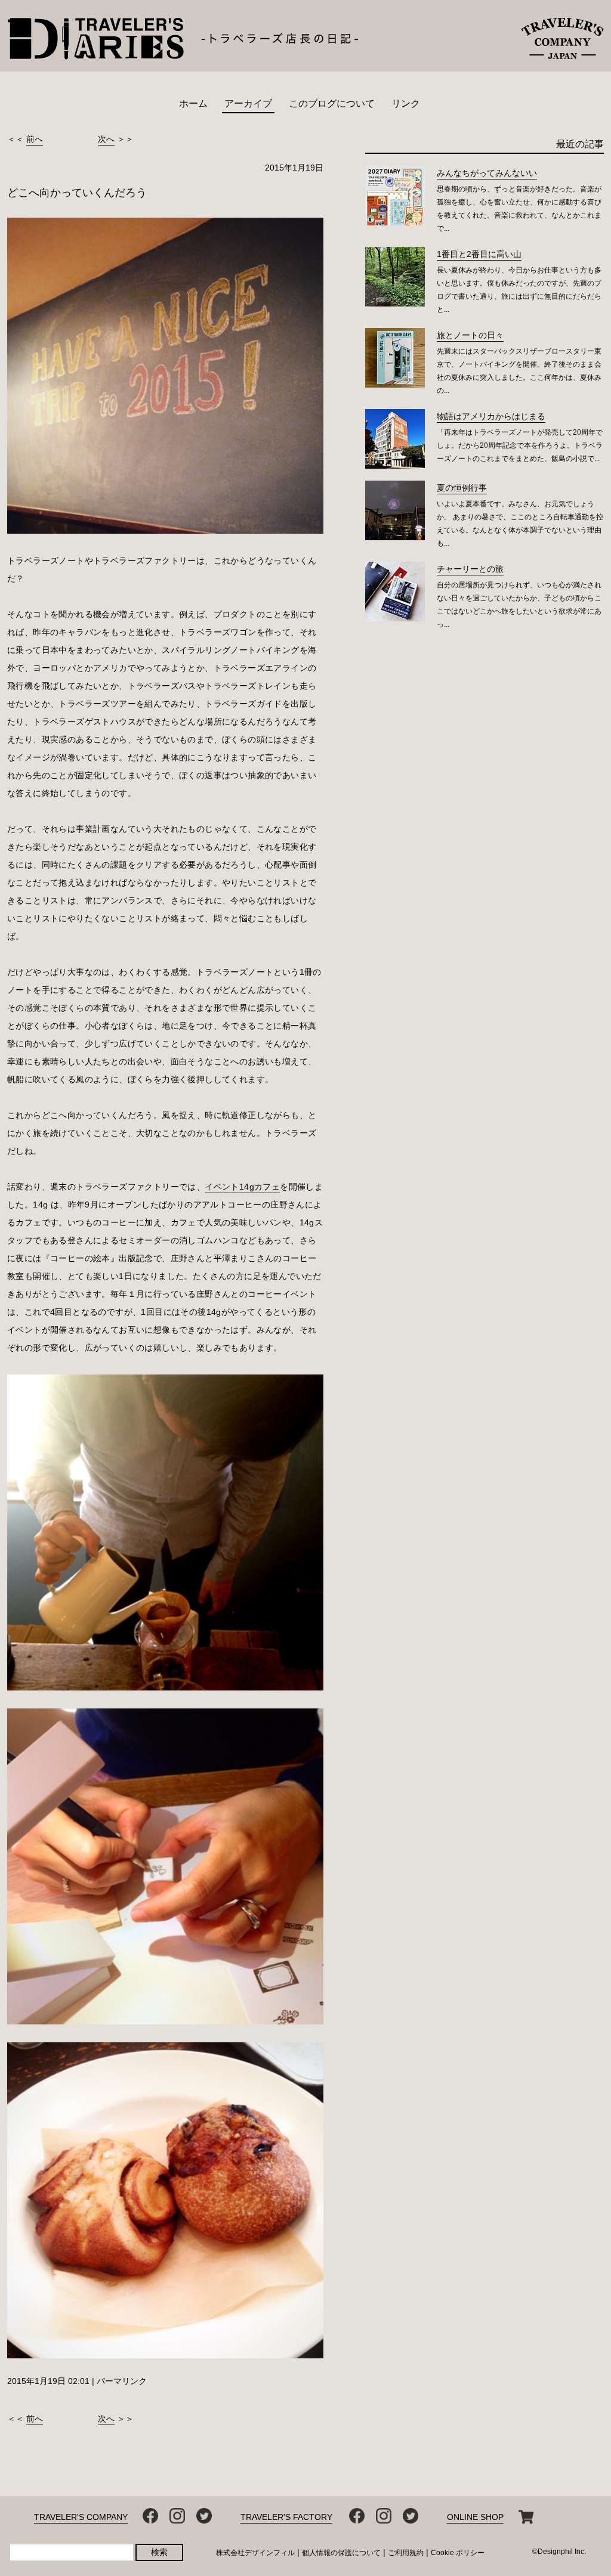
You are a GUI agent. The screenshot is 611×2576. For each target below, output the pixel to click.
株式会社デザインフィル (255, 2553)
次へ (106, 139)
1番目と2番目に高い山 (479, 254)
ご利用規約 (406, 2553)
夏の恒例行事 (462, 488)
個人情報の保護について (341, 2553)
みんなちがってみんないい (487, 173)
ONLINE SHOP (475, 2517)
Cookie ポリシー (458, 2553)
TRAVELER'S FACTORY (286, 2517)
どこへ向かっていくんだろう (77, 193)
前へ (35, 139)
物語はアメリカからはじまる (491, 416)
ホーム (193, 103)
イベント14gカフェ (242, 1187)
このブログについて (332, 103)
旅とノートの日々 (470, 335)
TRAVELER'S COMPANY (81, 2517)
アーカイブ (248, 103)
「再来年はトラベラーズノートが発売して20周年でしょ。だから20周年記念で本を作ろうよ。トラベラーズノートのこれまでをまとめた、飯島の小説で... (520, 445)
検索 (159, 2552)
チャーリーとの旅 (470, 569)
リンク (406, 103)
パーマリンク (122, 2381)
